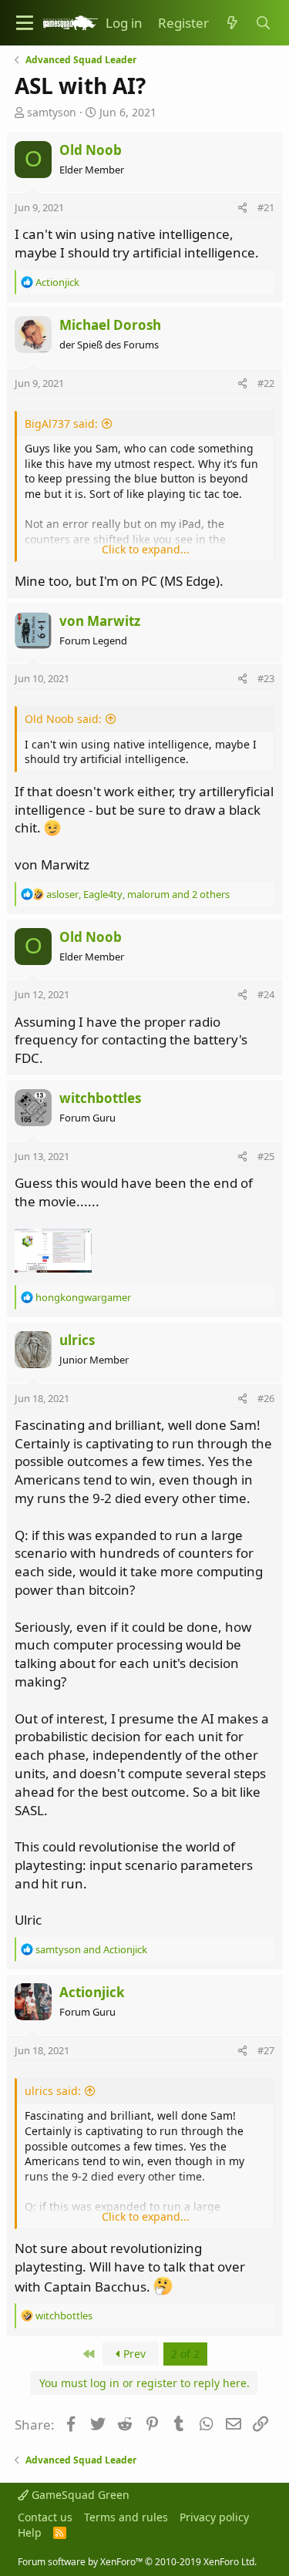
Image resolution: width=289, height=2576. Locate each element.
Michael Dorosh (110, 325)
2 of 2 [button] (185, 2354)
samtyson (52, 112)
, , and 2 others (138, 894)
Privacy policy (214, 2517)
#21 (266, 207)
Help (30, 2532)
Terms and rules (126, 2517)
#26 (266, 1398)
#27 (266, 2050)
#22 (266, 383)
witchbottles (100, 1098)
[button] (25, 23)
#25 (266, 1156)
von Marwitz (100, 621)
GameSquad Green (79, 2495)
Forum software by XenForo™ (137, 2562)
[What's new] (232, 23)
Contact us (45, 2517)
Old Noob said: (63, 719)
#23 (266, 678)
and (91, 1949)
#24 (266, 994)
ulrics (77, 1340)
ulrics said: (53, 2091)
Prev (133, 2354)
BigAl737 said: (61, 424)
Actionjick (92, 1992)
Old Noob (91, 150)
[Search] (263, 23)
